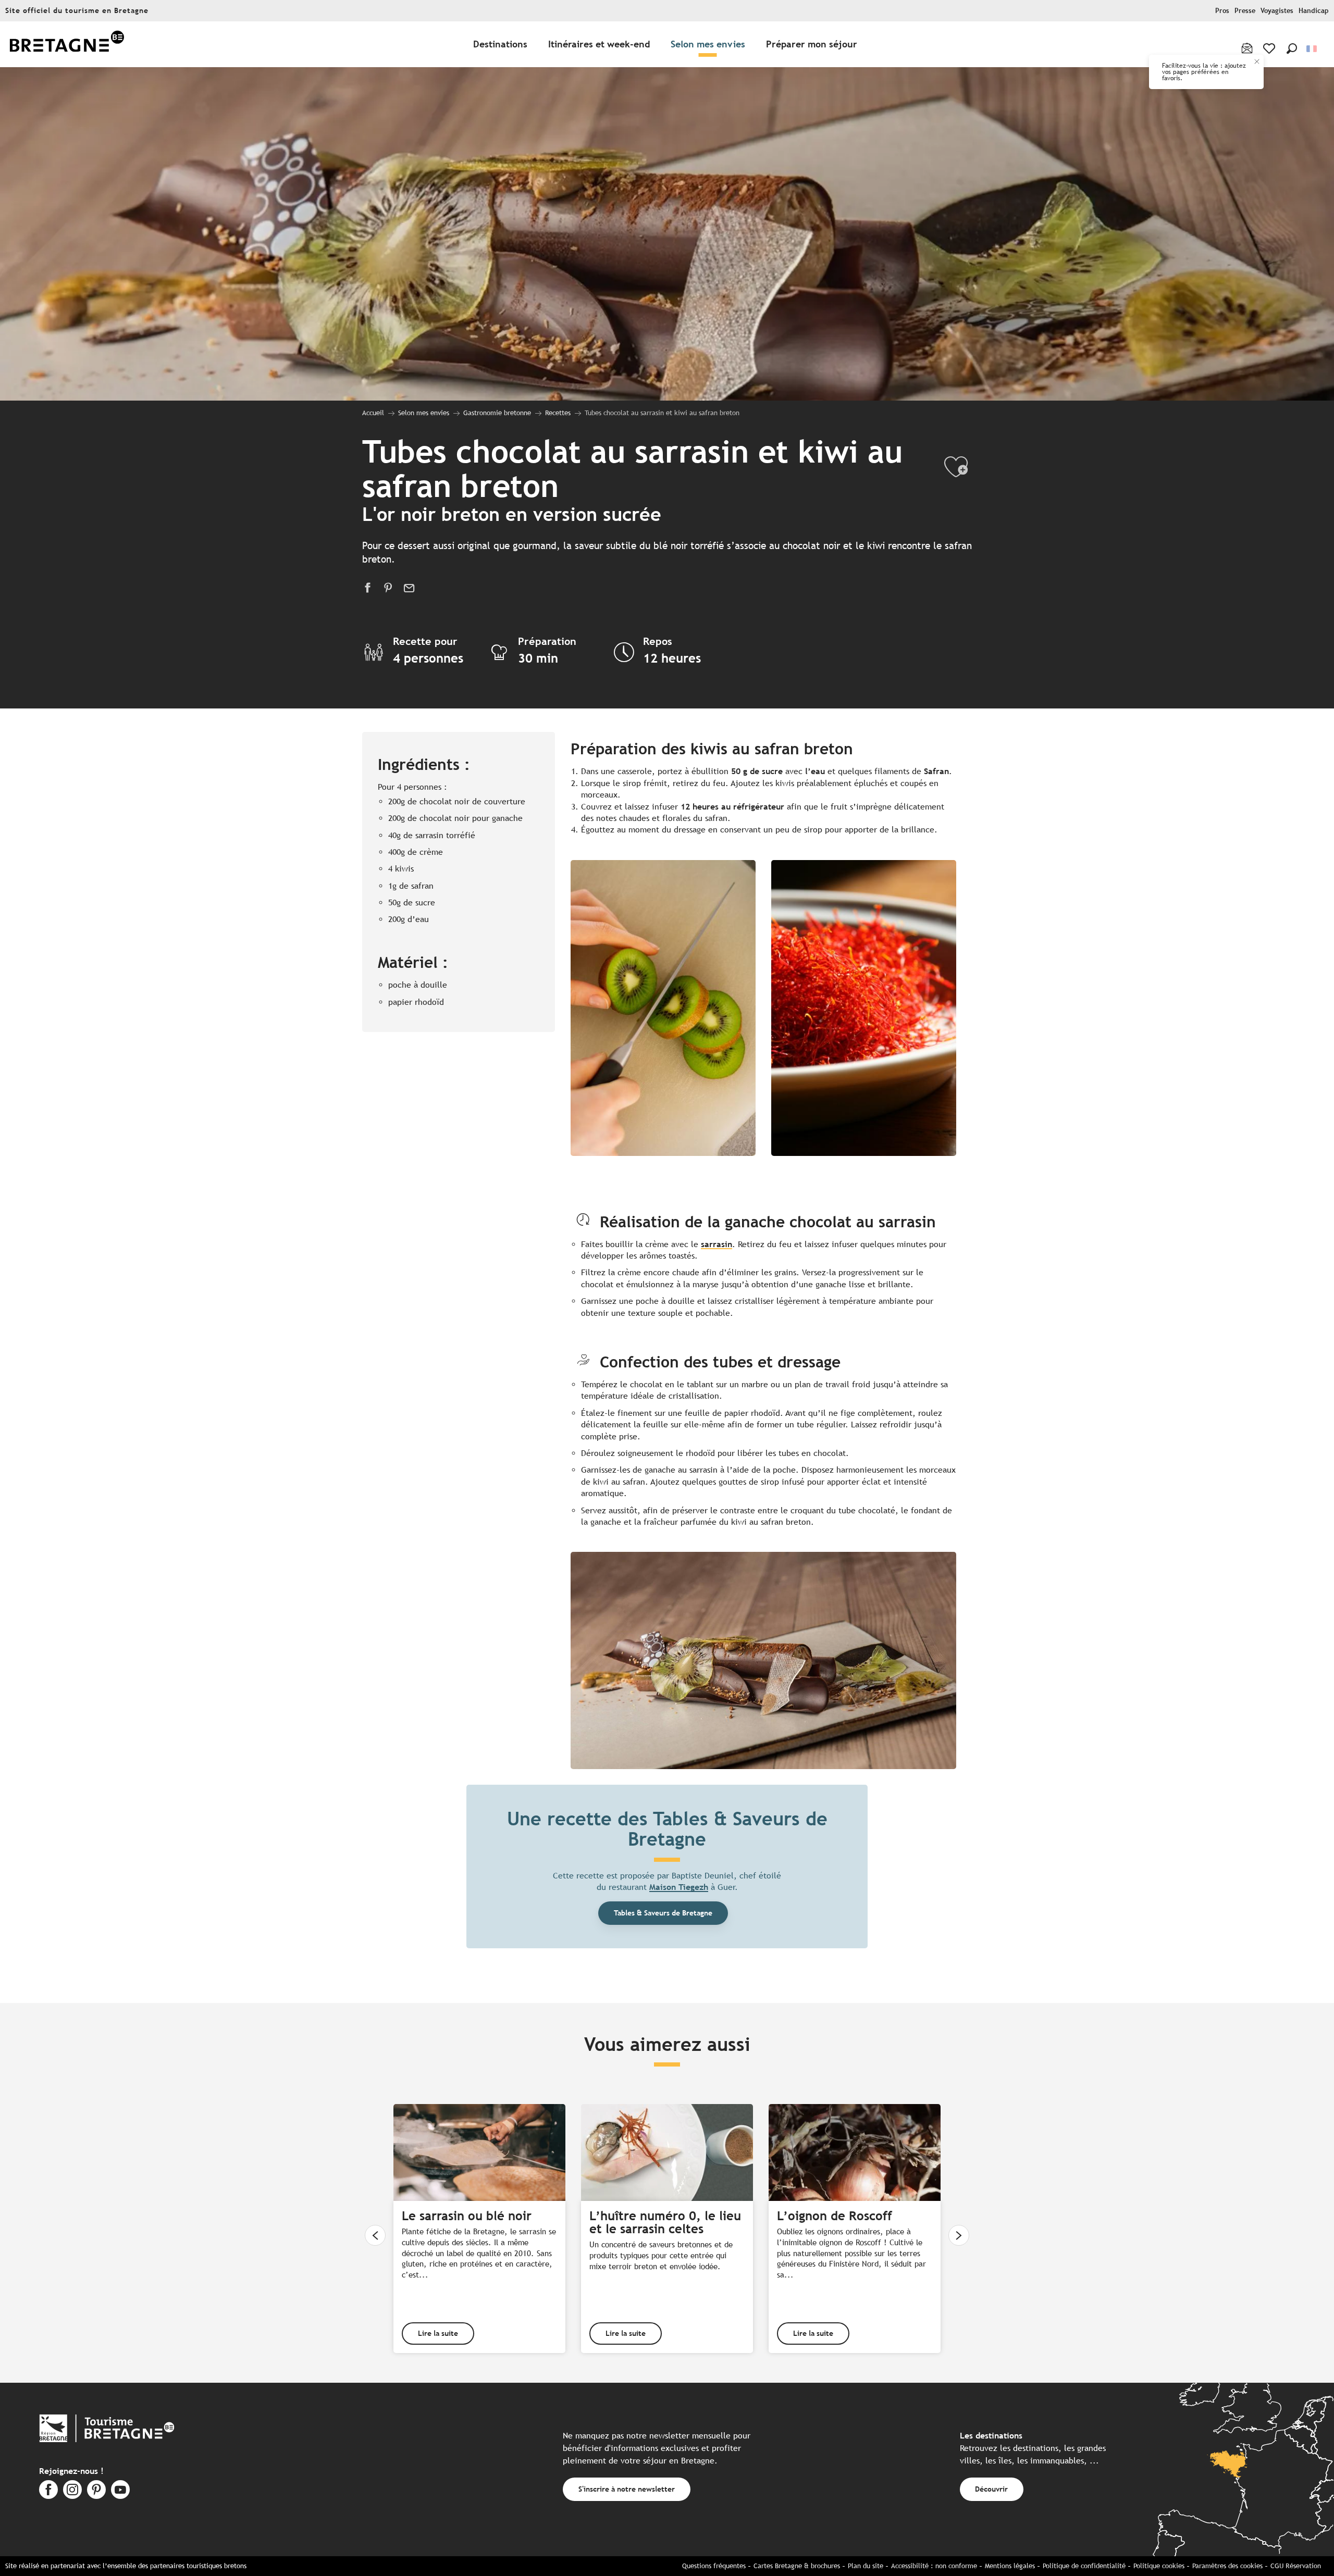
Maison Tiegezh (679, 1887)
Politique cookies (1159, 2566)
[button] (1292, 48)
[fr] (1312, 49)
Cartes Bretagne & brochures (797, 2566)
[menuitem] (67, 45)
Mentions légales (1010, 2566)
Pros (1222, 11)
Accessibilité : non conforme (934, 2566)
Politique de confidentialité (1084, 2566)
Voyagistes (1277, 11)
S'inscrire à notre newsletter (627, 2489)
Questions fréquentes (714, 2566)
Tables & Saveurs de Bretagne (663, 1913)
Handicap (1314, 11)
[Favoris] (1270, 48)
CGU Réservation (1296, 2566)
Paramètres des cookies (1227, 2566)
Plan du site (866, 2566)
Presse (1245, 11)
